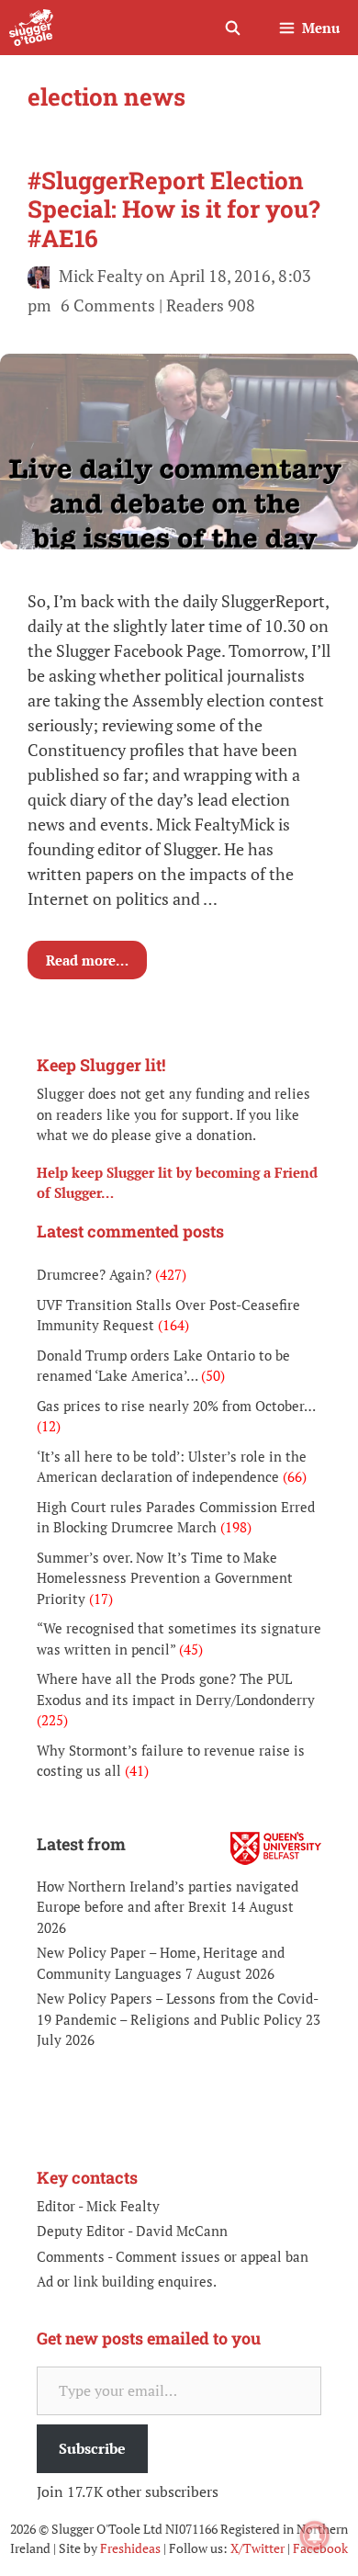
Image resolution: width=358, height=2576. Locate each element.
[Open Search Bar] (232, 28)
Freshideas (130, 2548)
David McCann (182, 2231)
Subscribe (92, 2448)
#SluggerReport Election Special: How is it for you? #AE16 (174, 209)
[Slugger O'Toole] (31, 28)
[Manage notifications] (315, 2536)
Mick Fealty (123, 2206)
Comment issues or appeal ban (212, 2256)
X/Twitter (257, 2548)
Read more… (87, 960)
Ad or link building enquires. (127, 2281)
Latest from (81, 1844)
